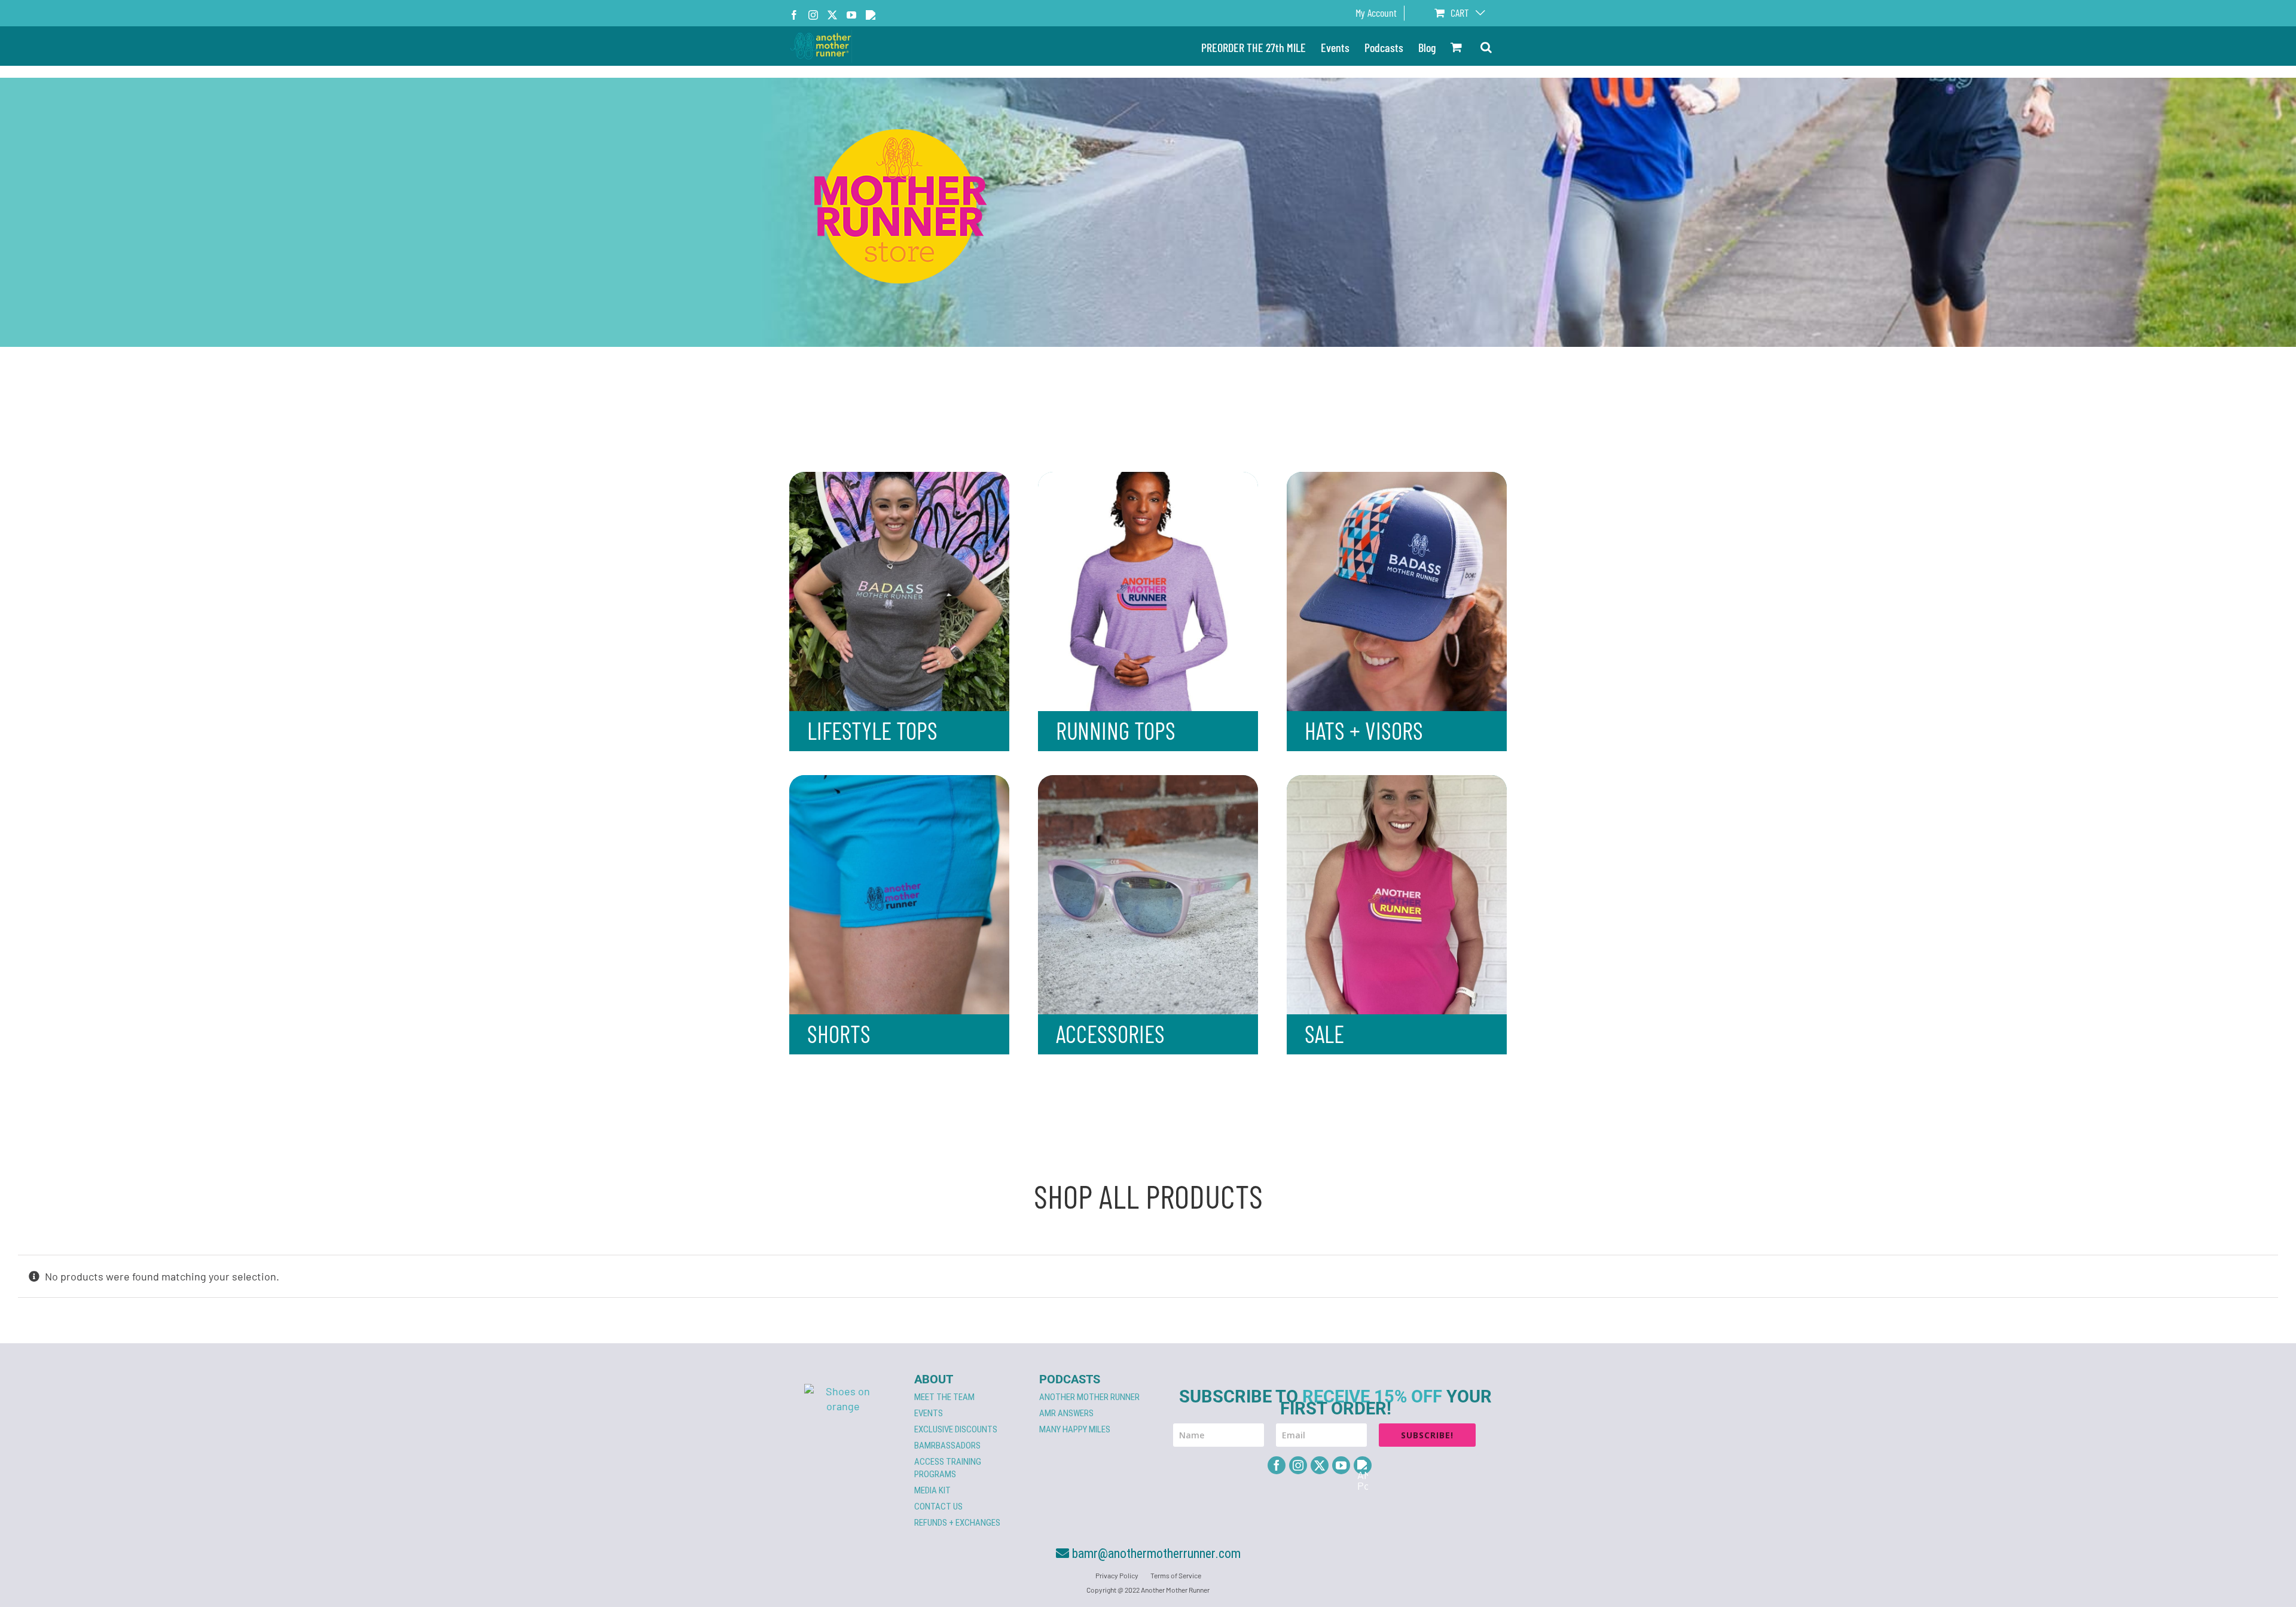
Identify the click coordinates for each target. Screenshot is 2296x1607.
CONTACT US (938, 1507)
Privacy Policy (1117, 1575)
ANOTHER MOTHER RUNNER (1089, 1397)
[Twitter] (1320, 1465)
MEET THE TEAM (944, 1397)
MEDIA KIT (932, 1490)
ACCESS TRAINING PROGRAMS (948, 1468)
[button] (1486, 46)
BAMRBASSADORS (947, 1446)
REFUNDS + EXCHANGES (957, 1523)
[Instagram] (1298, 1465)
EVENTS (929, 1413)
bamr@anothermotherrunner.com (1155, 1553)
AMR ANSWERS (1066, 1413)
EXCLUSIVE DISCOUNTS (956, 1429)
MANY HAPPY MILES (1075, 1429)
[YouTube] (1341, 1465)
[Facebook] (1277, 1465)
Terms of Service (1176, 1575)
